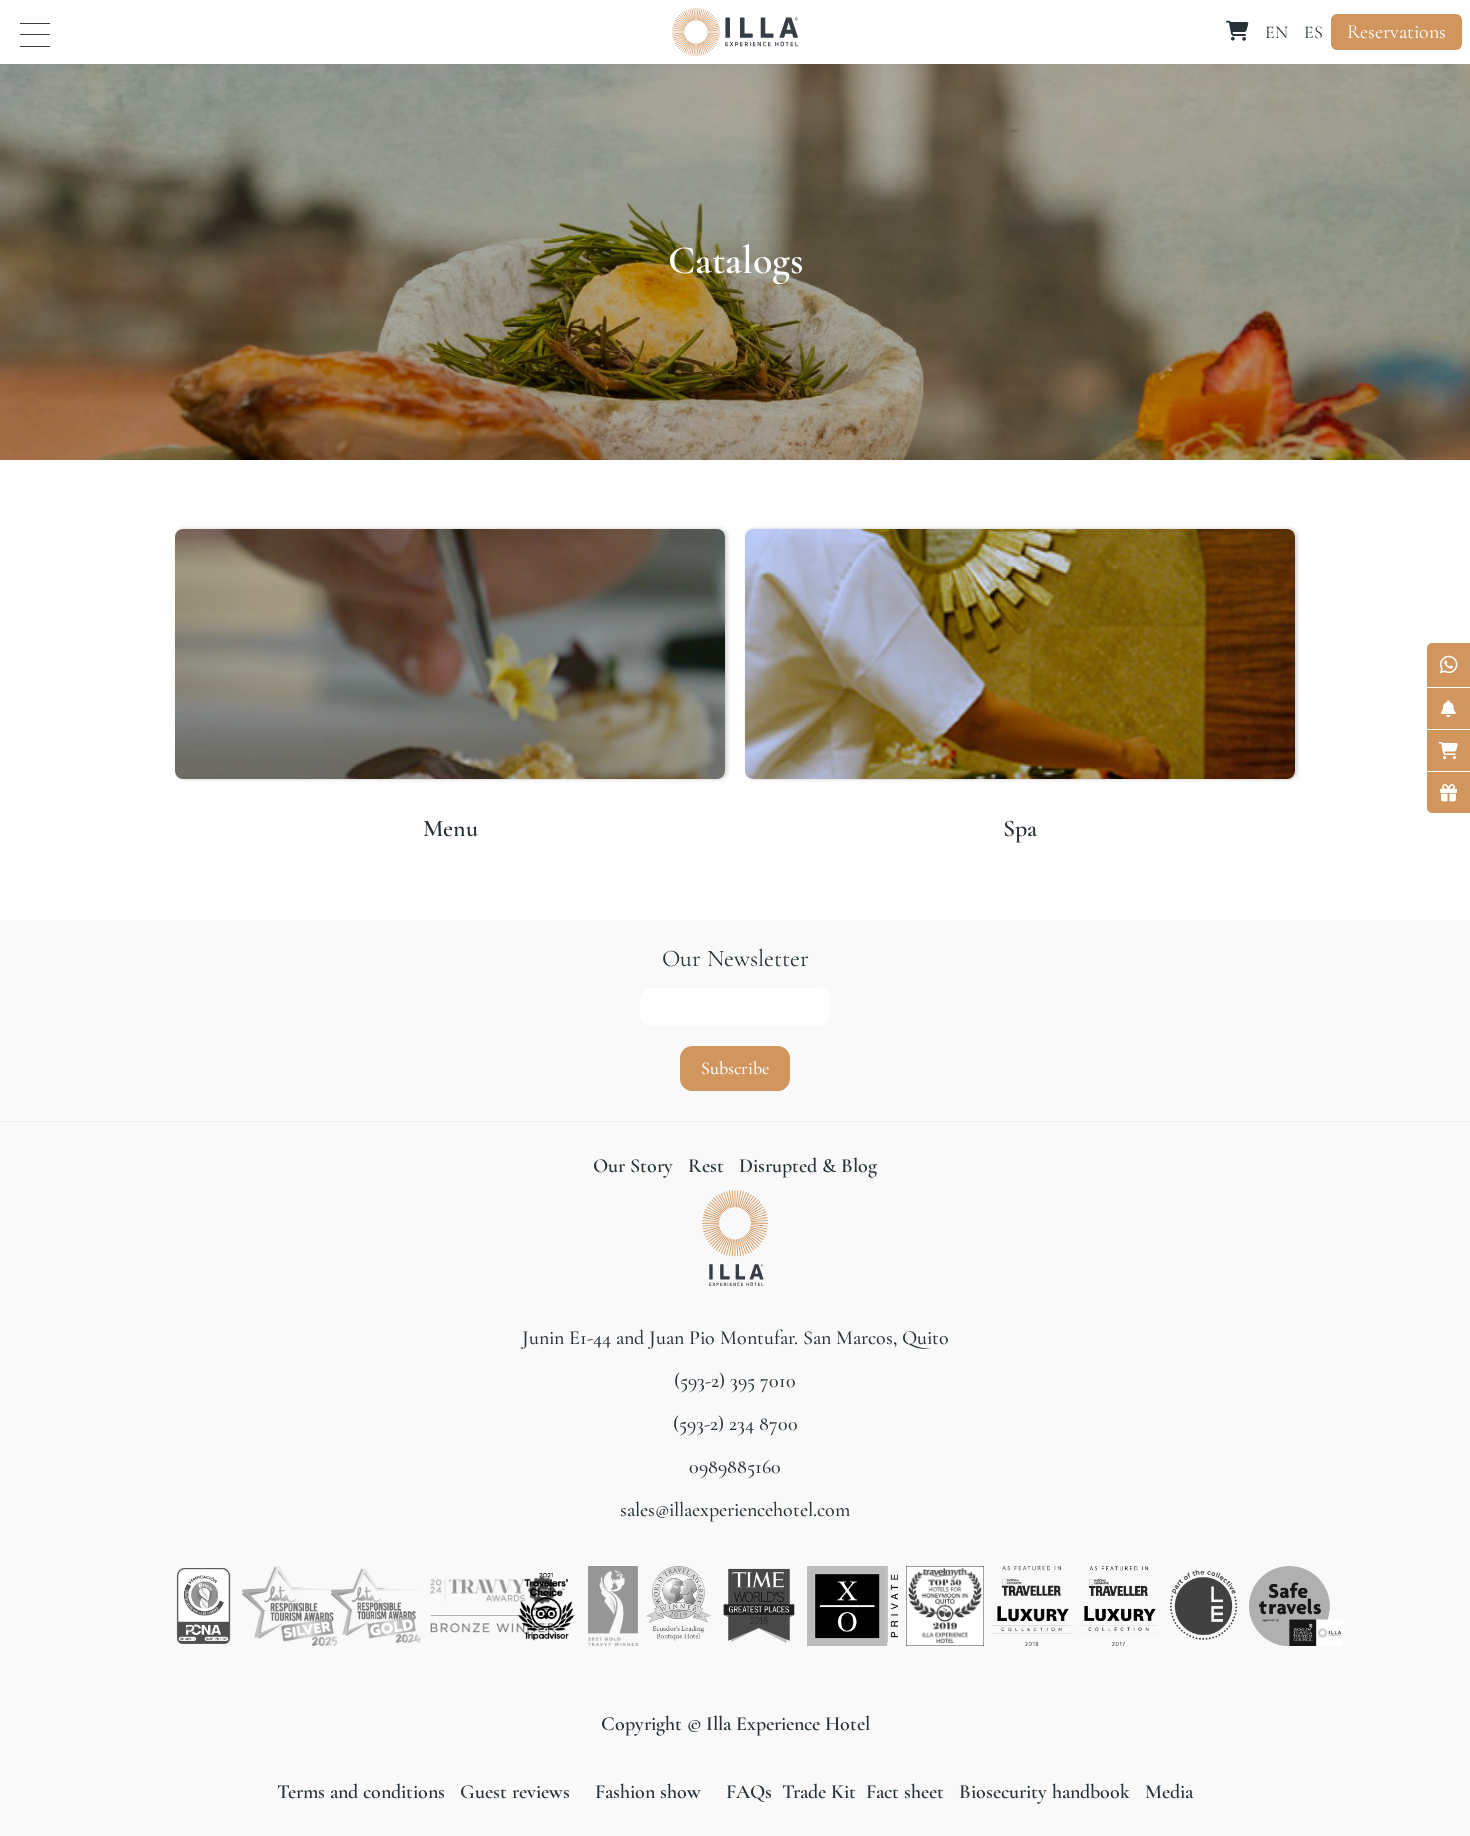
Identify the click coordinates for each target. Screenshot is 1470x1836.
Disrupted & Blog (808, 1166)
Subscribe (735, 1068)
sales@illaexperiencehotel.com (735, 1510)
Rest (708, 1166)
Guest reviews (515, 1792)
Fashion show (648, 1792)
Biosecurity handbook (1044, 1792)
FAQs (749, 1792)
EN (1276, 32)
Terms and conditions (363, 1792)
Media (1169, 1792)
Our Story (633, 1166)
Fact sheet (902, 1792)
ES (1313, 32)
